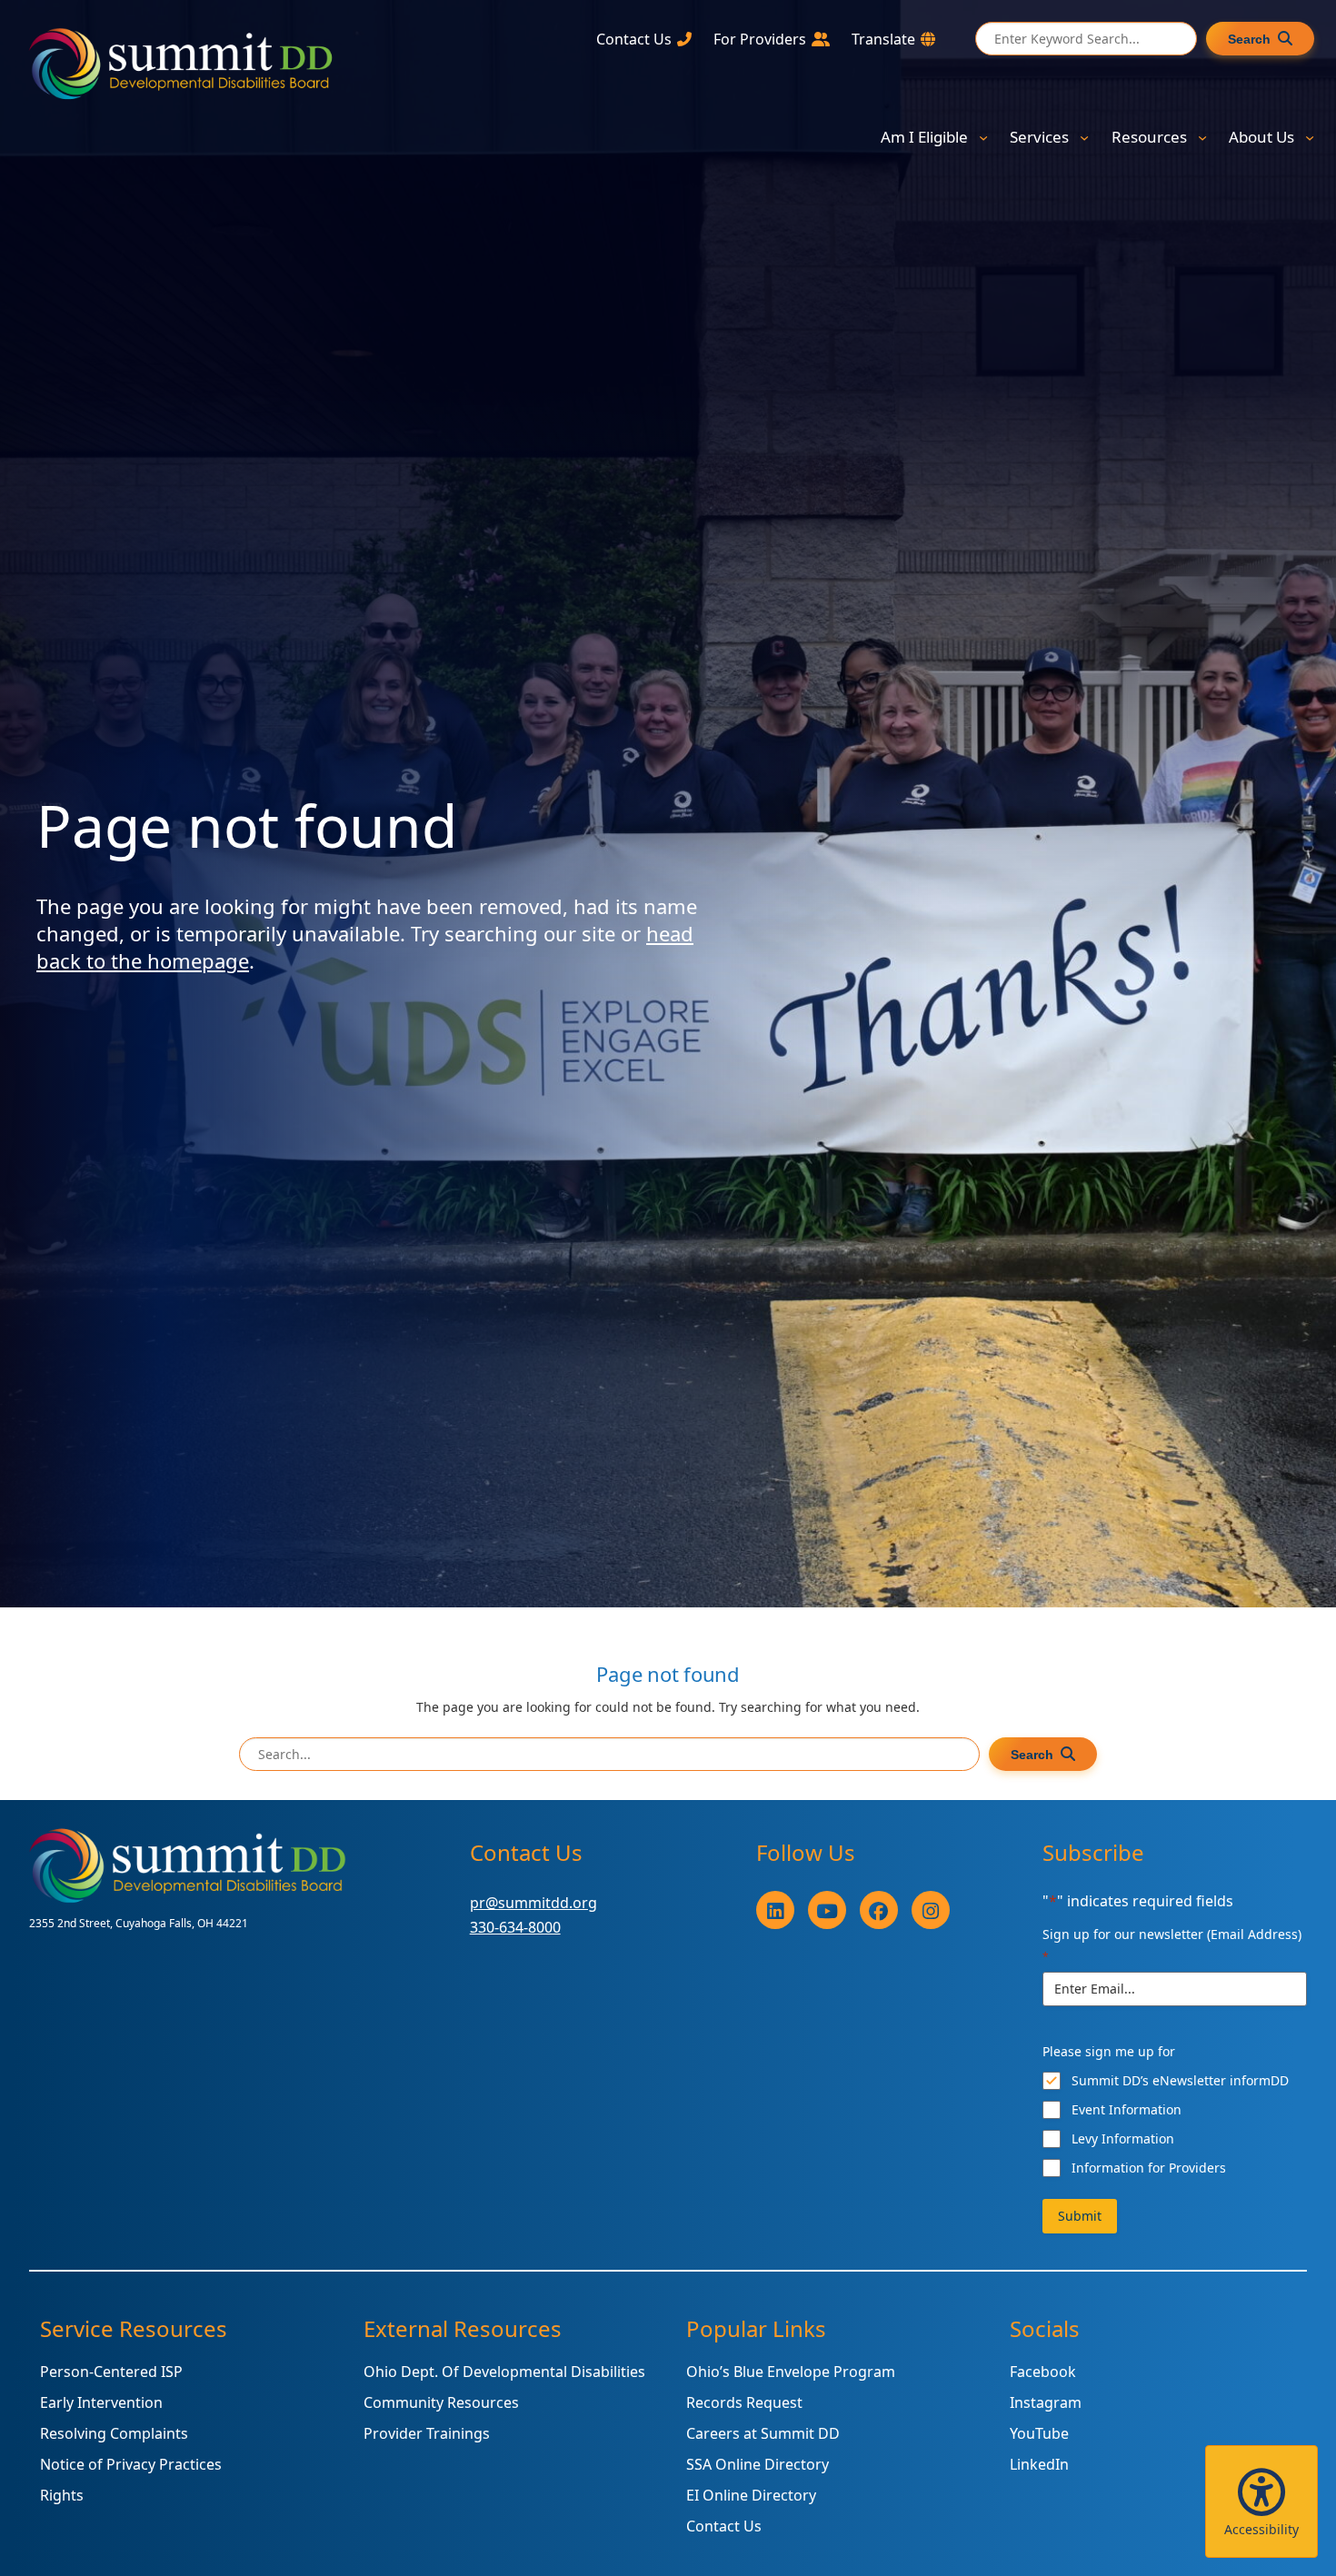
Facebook (1043, 2372)
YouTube (1039, 2433)
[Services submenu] (1084, 137)
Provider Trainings (427, 2433)
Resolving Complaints (114, 2433)
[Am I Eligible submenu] (983, 137)
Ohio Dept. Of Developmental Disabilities (504, 2372)
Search (1249, 39)
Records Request (744, 2402)
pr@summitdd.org (533, 1903)
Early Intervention (101, 2402)
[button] (1261, 2501)
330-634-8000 (515, 1927)
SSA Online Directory (758, 2464)
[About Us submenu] (1310, 137)
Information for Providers (1149, 2168)
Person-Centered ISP (111, 2372)
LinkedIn (1039, 2464)
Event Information (1127, 2109)
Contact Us (724, 2526)
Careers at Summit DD (763, 2433)
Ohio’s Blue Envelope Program (791, 2372)
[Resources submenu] (1202, 137)
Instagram (1046, 2402)
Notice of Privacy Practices (131, 2464)
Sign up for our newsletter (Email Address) (1172, 1945)
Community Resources (441, 2402)
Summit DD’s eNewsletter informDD (1180, 2080)
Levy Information (1123, 2138)
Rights (62, 2495)
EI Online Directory (751, 2495)
